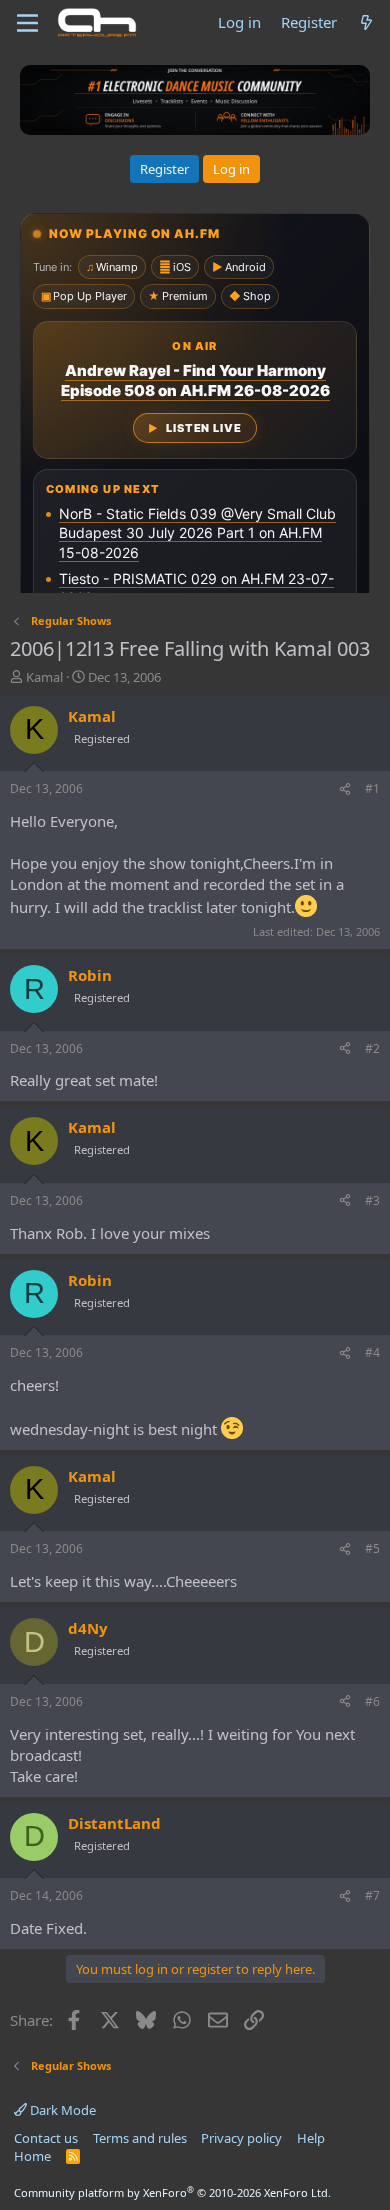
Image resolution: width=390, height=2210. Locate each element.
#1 (372, 788)
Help (311, 2138)
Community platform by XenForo (172, 2192)
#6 (372, 1701)
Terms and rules (140, 2138)
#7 (372, 1895)
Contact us (46, 2138)
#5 (372, 1548)
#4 (372, 1352)
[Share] (345, 789)
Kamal (44, 677)
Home (32, 2156)
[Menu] (27, 23)
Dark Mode (61, 2110)
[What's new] (366, 22)
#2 (372, 1048)
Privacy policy (241, 2138)
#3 (372, 1200)
